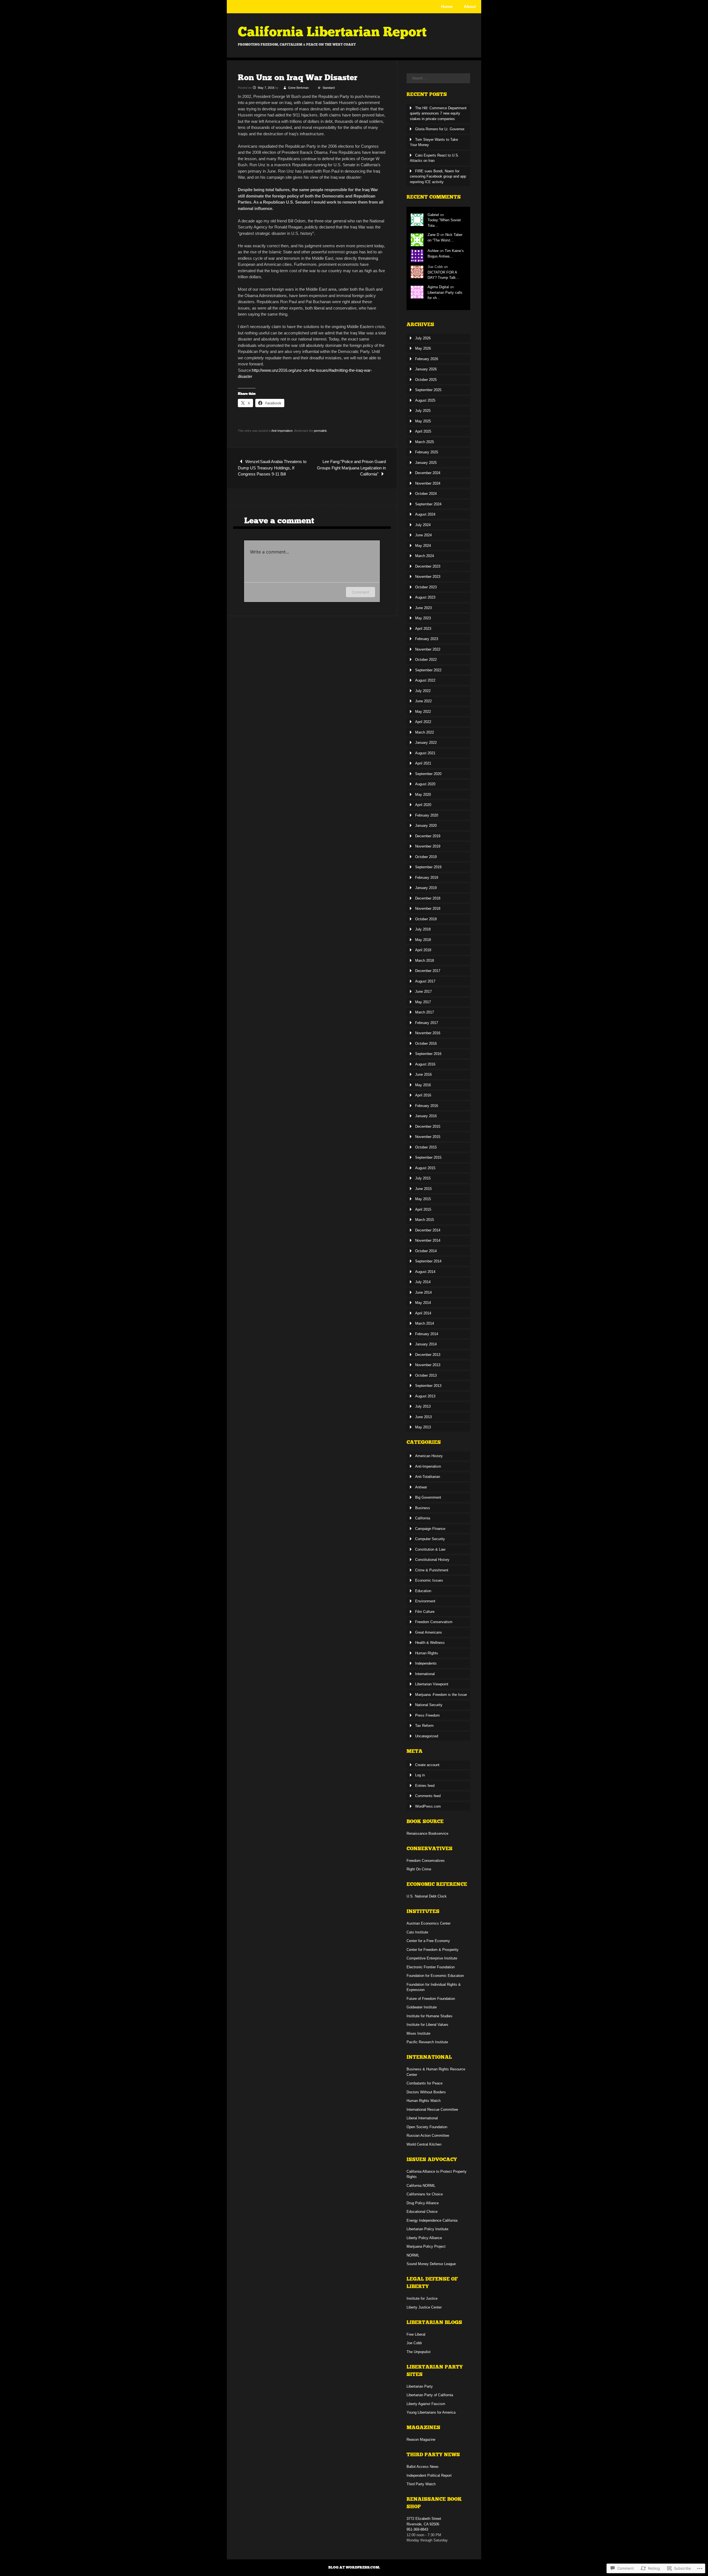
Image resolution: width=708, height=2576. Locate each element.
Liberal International (422, 2118)
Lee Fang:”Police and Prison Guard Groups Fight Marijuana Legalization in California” (351, 468)
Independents (426, 1663)
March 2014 (425, 1323)
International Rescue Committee (432, 2110)
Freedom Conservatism (434, 1622)
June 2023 (423, 608)
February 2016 (427, 1106)
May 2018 (423, 940)
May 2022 (423, 712)
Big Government (428, 1497)
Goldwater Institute (422, 2007)
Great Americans (429, 1632)
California (423, 1518)
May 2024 (423, 546)
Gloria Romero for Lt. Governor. (440, 129)
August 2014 (425, 1272)
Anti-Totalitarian (428, 1477)
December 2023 (428, 566)
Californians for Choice (425, 2194)
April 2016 (423, 1095)
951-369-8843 (417, 2529)
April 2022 (423, 722)
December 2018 (428, 898)
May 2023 (423, 618)
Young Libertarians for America (431, 2412)
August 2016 (425, 1064)
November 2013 (428, 1365)
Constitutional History (432, 1560)
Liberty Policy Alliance (424, 2238)
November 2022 (428, 649)
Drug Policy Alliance (423, 2203)
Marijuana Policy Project (426, 2246)
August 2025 (425, 400)
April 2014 (423, 1313)
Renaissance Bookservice (427, 1833)
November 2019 (428, 846)
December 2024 (428, 473)
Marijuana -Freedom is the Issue (441, 1695)
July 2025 (423, 411)
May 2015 (423, 1199)
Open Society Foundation (427, 2127)
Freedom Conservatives (426, 1861)
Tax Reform (424, 1726)
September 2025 (428, 390)
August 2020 (425, 784)
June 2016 (423, 1074)
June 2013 (423, 1417)
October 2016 (426, 1043)
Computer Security (430, 1539)
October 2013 (426, 1375)
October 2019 (426, 857)
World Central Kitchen (424, 2144)
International (425, 1674)
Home (447, 7)
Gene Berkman (298, 88)
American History (429, 1456)
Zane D (433, 235)
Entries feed (425, 1786)
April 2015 (423, 1209)
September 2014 (428, 1261)
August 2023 (425, 597)
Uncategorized (427, 1736)
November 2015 (428, 1137)
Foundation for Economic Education (435, 1976)
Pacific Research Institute (427, 2042)
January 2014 (426, 1344)
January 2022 (426, 743)
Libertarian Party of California (430, 2395)
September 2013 (428, 1386)
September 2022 (428, 670)
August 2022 (425, 680)
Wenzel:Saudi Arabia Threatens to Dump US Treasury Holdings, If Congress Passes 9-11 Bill (272, 468)
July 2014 (423, 1282)
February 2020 (427, 815)
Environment (425, 1601)
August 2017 (425, 981)
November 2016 (428, 1033)
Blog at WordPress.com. (354, 2567)
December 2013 (428, 1355)
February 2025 (427, 452)
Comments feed (428, 1796)
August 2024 (425, 514)
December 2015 (428, 1126)
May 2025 (423, 421)
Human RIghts (427, 1653)
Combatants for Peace (425, 2083)
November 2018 (428, 909)
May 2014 (423, 1303)
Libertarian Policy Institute (427, 2229)
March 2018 (425, 961)
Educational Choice (422, 2212)
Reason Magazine (421, 2439)
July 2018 (423, 929)
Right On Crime (419, 1869)
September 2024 (428, 504)
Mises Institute (418, 2033)
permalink (320, 431)
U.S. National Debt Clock (427, 1896)
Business (423, 1508)
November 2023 (428, 577)
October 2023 (426, 587)
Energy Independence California (432, 2220)
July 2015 (423, 1178)
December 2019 (428, 836)
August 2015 (425, 1168)
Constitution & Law (430, 1549)
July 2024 (423, 525)
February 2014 (427, 1334)
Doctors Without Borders (426, 2092)
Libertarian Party (420, 2386)
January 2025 (426, 463)
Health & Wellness (430, 1643)
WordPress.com (428, 1806)
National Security (429, 1705)
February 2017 (427, 1023)
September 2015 (428, 1157)
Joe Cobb (414, 2343)
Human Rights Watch (424, 2101)
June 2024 (423, 535)
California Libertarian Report (332, 32)
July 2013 (423, 1406)
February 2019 (427, 878)
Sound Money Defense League (431, 2264)
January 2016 (426, 1116)
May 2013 (423, 1427)
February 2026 (427, 359)
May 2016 (423, 1085)
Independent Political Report (429, 2475)
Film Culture (425, 1612)
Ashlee (433, 251)
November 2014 (428, 1240)
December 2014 (428, 1230)
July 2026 (423, 338)
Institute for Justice (422, 2298)
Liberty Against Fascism (426, 2404)
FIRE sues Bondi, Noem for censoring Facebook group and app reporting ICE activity (438, 176)
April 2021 (423, 763)
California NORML (421, 2186)
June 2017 (423, 991)
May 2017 (423, 1002)
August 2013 (425, 1396)
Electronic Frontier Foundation (431, 1967)
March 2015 (425, 1220)
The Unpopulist (419, 2352)
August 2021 (425, 753)
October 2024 (426, 494)
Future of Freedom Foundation (431, 1999)
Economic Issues (429, 1580)
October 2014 (426, 1251)
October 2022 (426, 660)
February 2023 (427, 639)
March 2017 (425, 1012)
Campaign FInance (430, 1529)
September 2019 (428, 867)
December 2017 (428, 971)
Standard (329, 88)
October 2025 (426, 380)
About (470, 7)
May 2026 (423, 348)
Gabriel (433, 215)
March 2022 (425, 732)
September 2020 (428, 774)
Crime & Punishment (432, 1570)
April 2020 (423, 805)
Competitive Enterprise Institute (432, 1958)
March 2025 (425, 442)
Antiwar (421, 1487)
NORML (413, 2255)
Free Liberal (416, 2334)
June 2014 (423, 1292)
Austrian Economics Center (429, 1923)
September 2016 (428, 1054)
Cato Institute (417, 1932)
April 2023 (423, 629)
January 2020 (426, 826)
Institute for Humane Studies (430, 2016)
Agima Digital (438, 287)
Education (423, 1591)
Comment (360, 592)
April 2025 (423, 431)
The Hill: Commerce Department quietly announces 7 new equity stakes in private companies (438, 113)
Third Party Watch (421, 2484)
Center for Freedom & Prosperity (433, 1950)
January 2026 (426, 369)
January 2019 (426, 888)
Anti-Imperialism (282, 431)
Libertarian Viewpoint (432, 1684)
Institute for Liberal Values (427, 2025)
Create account (427, 1765)
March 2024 (425, 556)
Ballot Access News (423, 2467)
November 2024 (428, 483)
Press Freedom (427, 1715)
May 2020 (423, 795)
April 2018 (423, 950)
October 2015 (426, 1147)
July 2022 (423, 691)
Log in (420, 1775)
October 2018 (426, 919)
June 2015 (423, 1189)
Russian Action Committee (428, 2136)
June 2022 (423, 701)
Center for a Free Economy (428, 1941)
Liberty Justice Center (424, 2307)
